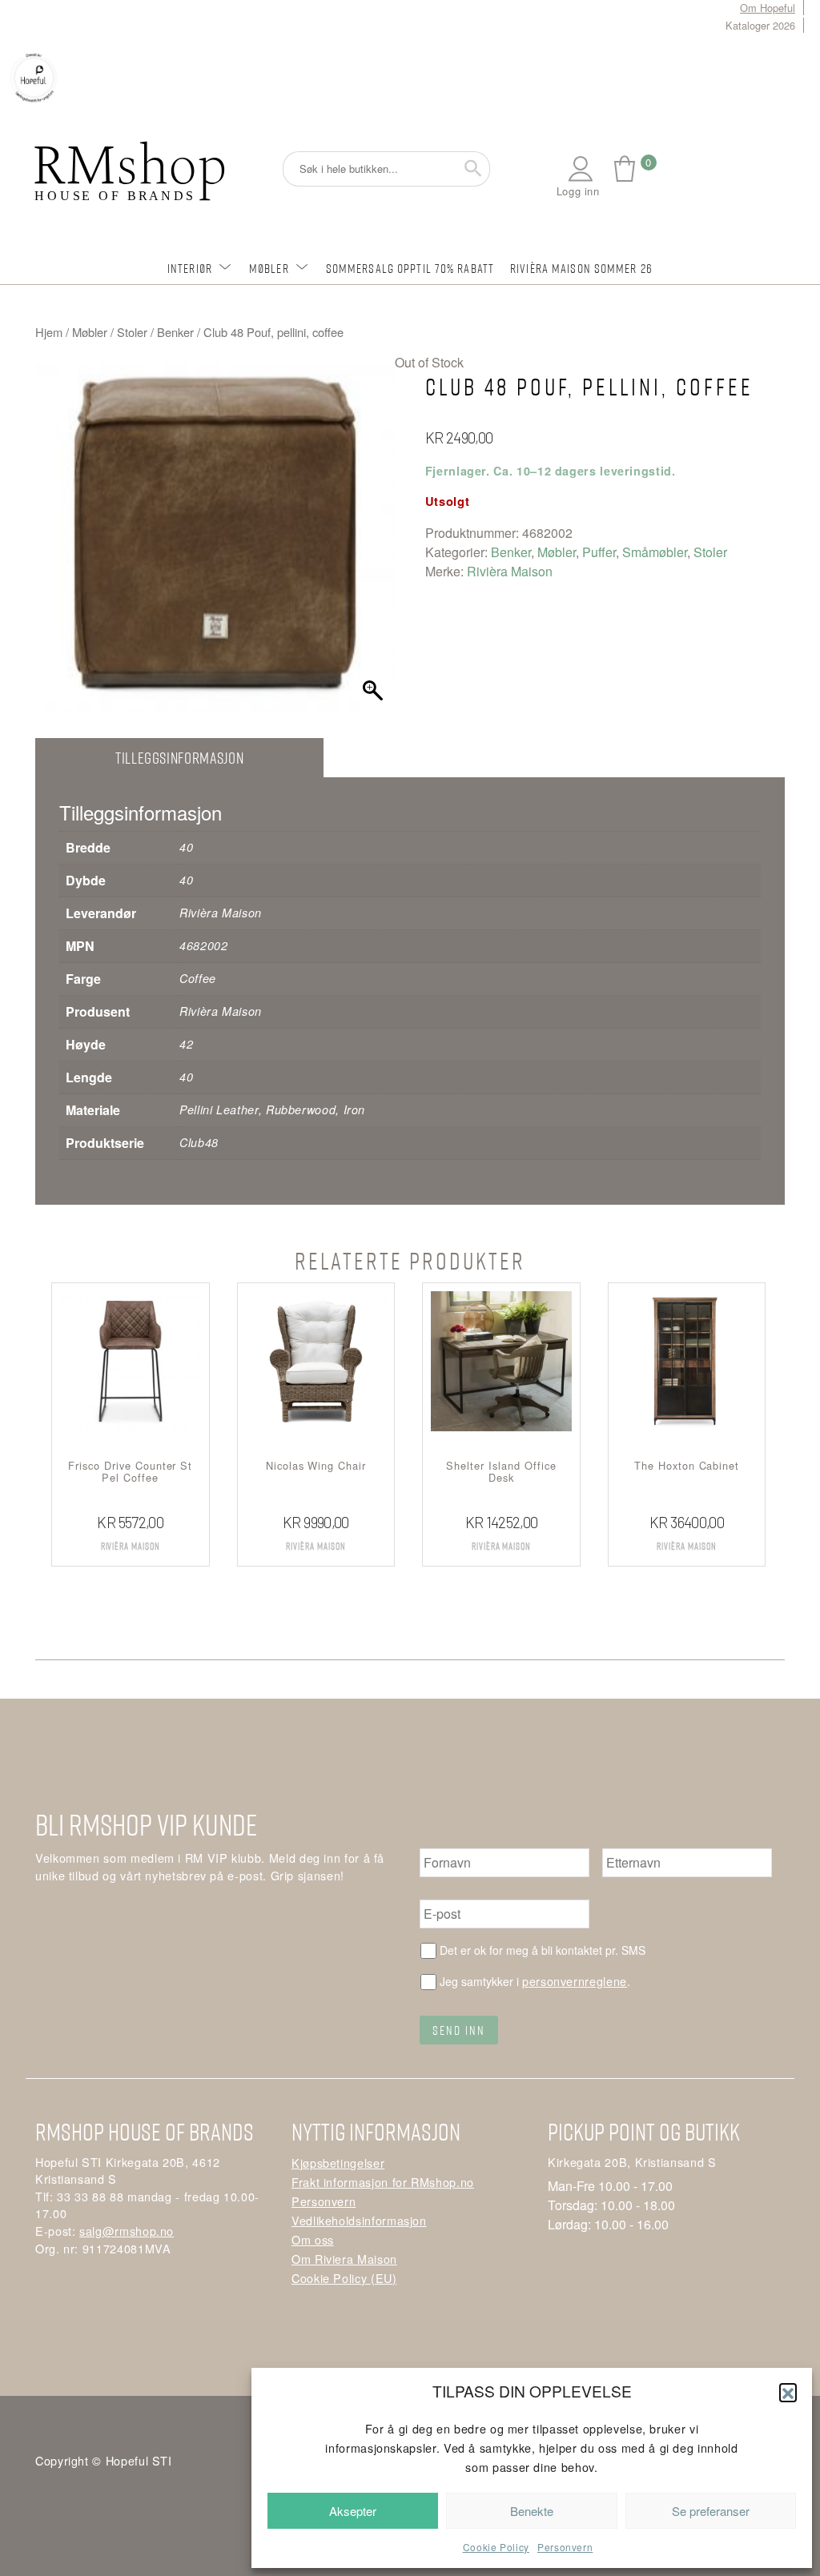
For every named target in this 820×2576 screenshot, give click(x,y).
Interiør (190, 268)
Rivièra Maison (510, 571)
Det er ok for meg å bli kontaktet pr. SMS (543, 1950)
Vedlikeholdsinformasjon (359, 2220)
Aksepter (353, 2511)
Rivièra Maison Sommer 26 (581, 268)
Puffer (599, 552)
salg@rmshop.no (127, 2231)
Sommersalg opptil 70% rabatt (410, 268)
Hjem (49, 332)
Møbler (269, 268)
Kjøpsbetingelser (338, 2163)
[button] (788, 2392)
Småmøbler (655, 552)
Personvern (565, 2547)
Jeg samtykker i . (535, 1981)
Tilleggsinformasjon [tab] (179, 758)
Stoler (132, 332)
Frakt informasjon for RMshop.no (383, 2182)
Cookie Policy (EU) (344, 2278)
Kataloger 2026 (760, 25)
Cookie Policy (496, 2547)
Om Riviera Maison (344, 2259)
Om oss (313, 2239)
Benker (175, 332)
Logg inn (578, 191)
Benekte (532, 2511)
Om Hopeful (768, 8)
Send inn (459, 2030)
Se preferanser (711, 2511)
